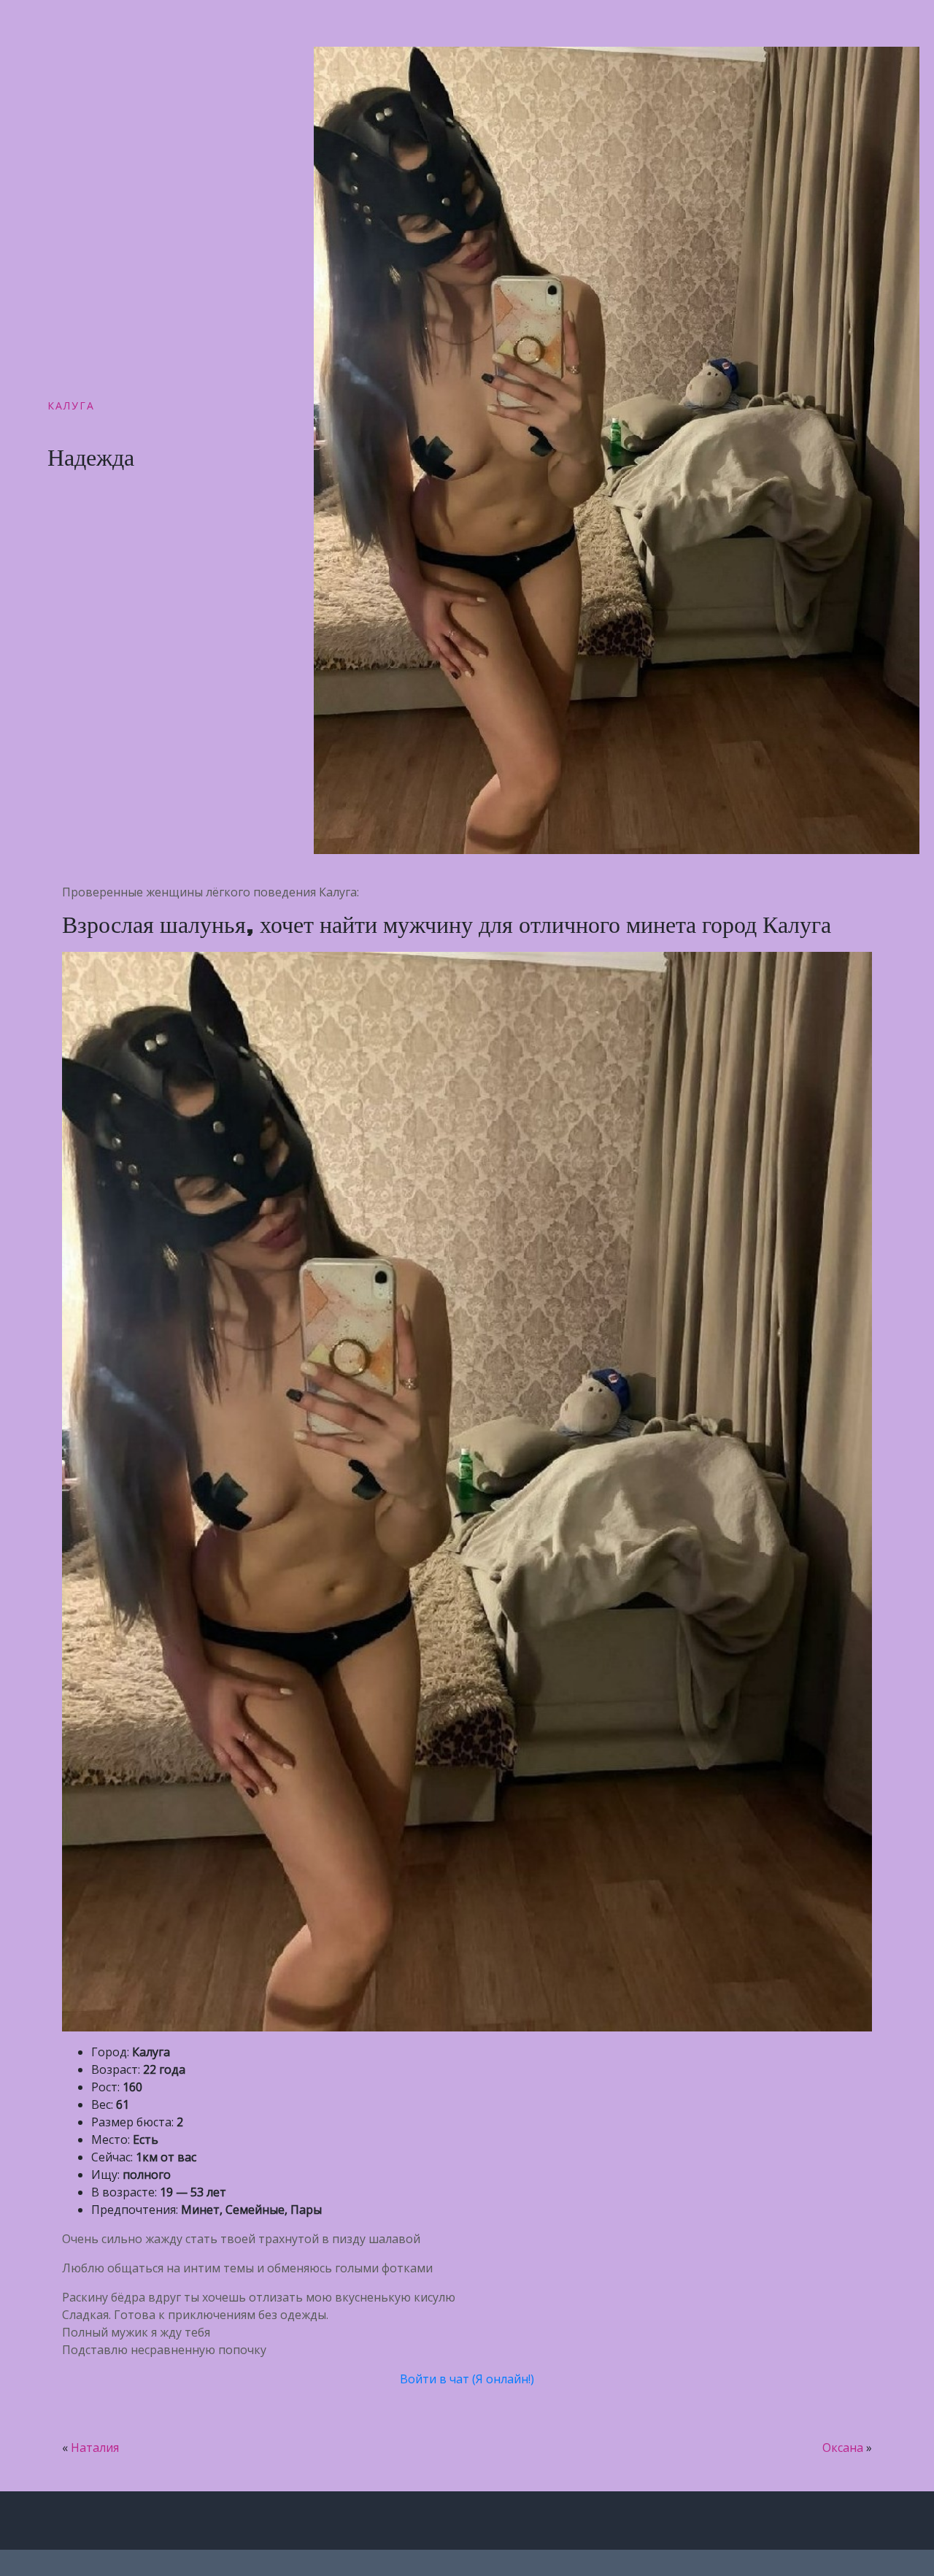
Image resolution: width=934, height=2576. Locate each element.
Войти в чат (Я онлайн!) (467, 2379)
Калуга (71, 405)
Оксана (843, 2448)
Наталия (95, 2448)
